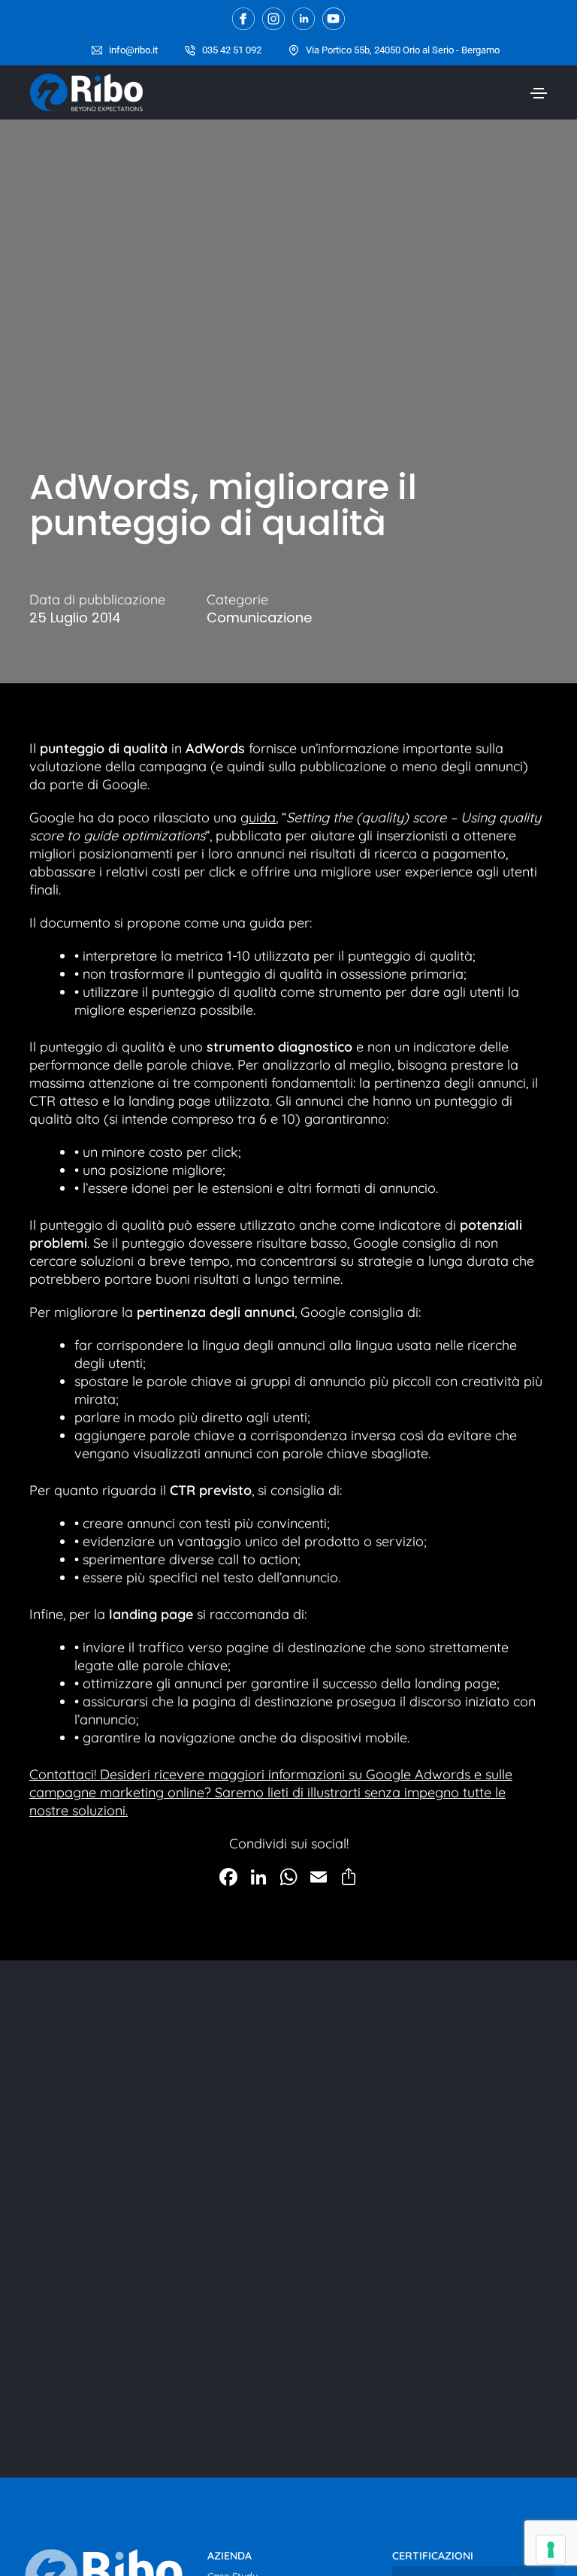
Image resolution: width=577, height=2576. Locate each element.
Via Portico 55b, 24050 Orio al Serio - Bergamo (403, 50)
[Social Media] (243, 19)
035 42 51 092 (232, 50)
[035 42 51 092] (190, 50)
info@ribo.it (133, 50)
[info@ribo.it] (97, 50)
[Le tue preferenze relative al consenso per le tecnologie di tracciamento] (551, 2550)
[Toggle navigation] (539, 93)
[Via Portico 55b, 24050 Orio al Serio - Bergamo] (294, 50)
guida (258, 817)
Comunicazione (259, 618)
